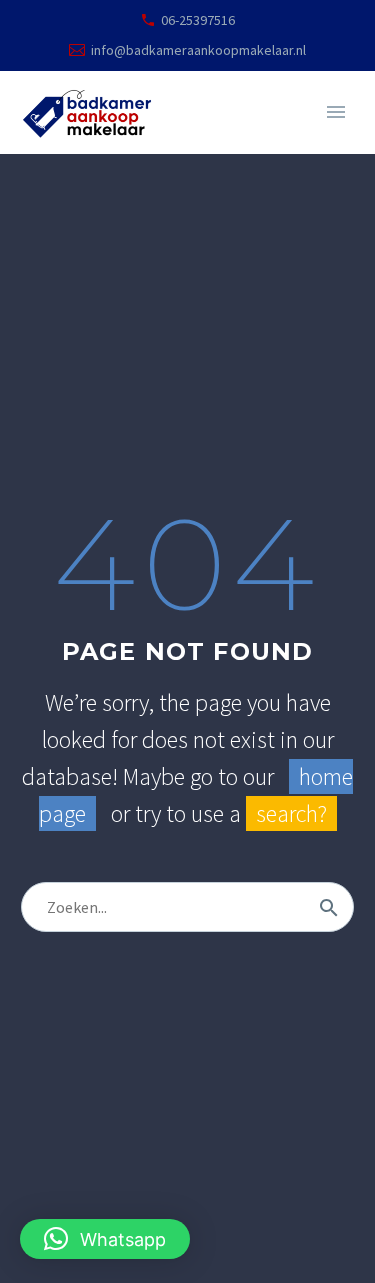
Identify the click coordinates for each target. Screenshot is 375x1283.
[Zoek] (329, 907)
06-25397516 (198, 20)
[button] (105, 1239)
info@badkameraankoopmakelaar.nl (198, 50)
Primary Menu (336, 112)
